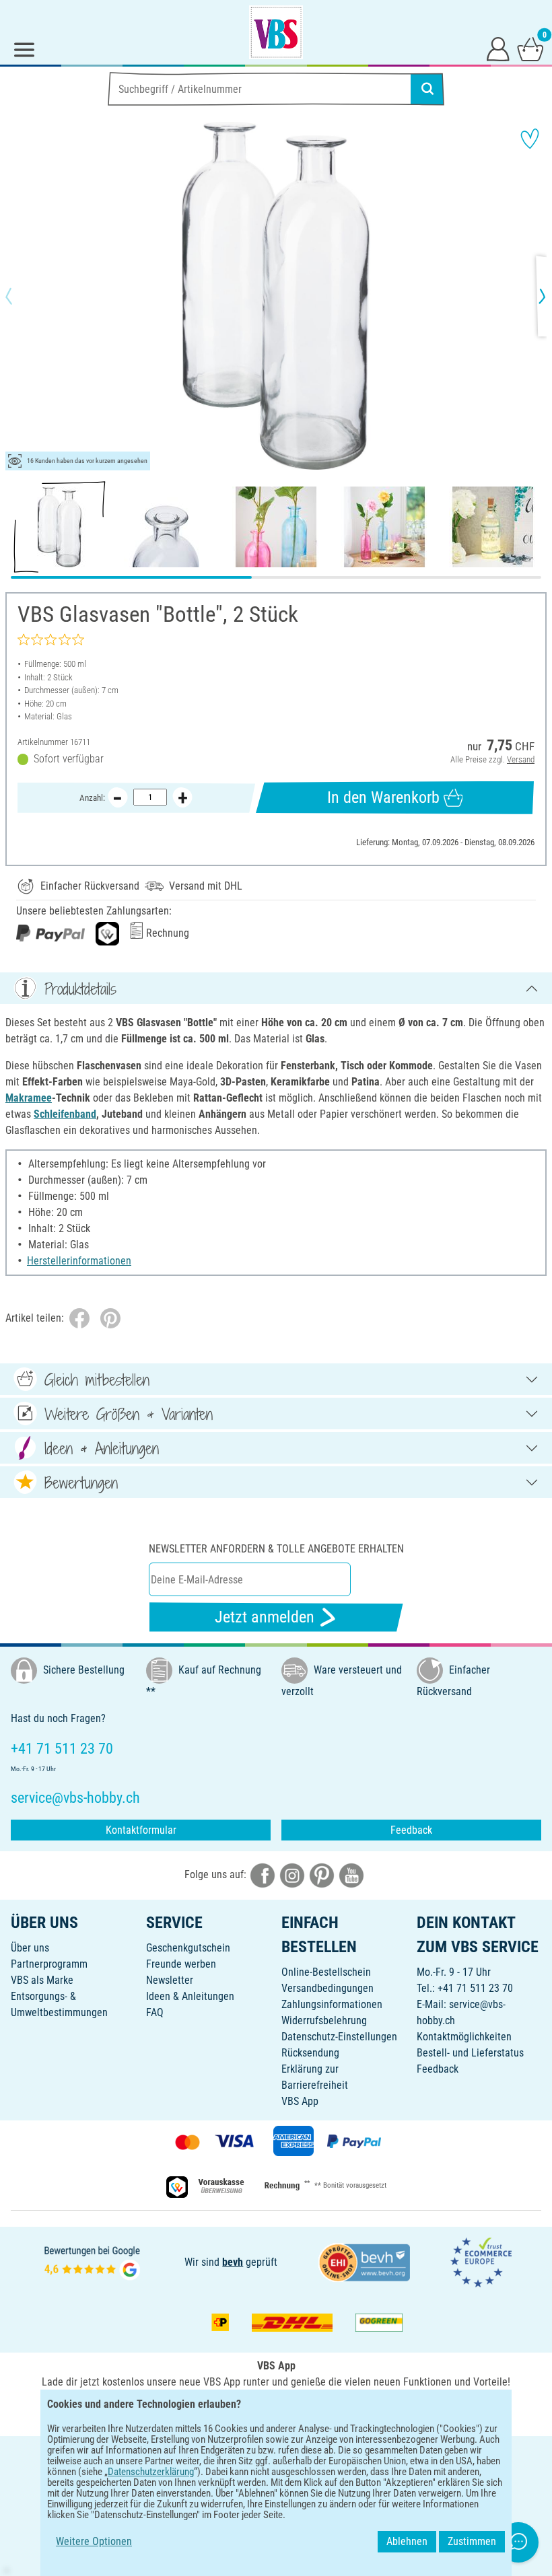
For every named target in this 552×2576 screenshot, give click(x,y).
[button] (20, 296)
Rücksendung (310, 2053)
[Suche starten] (427, 89)
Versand (521, 759)
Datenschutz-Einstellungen (339, 2037)
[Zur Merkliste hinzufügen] (530, 139)
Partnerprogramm (49, 1964)
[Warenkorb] (530, 48)
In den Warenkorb (383, 797)
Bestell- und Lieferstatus (470, 2053)
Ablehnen (407, 2541)
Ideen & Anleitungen (190, 1996)
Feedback (411, 1830)
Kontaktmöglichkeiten (464, 2037)
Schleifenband (65, 1114)
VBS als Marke (42, 1980)
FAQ (155, 2012)
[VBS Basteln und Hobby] (276, 32)
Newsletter (170, 1980)
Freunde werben (181, 1964)
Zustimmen (472, 2541)
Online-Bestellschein (326, 1972)
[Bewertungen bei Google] (92, 2261)
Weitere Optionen (94, 2541)
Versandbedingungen (327, 1988)
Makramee (29, 1098)
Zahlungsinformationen (332, 2004)
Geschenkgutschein (188, 1948)
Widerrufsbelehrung (324, 2020)
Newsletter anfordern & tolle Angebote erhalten (276, 1549)
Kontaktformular (141, 1830)
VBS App (300, 2101)
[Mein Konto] (498, 48)
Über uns (30, 1948)
